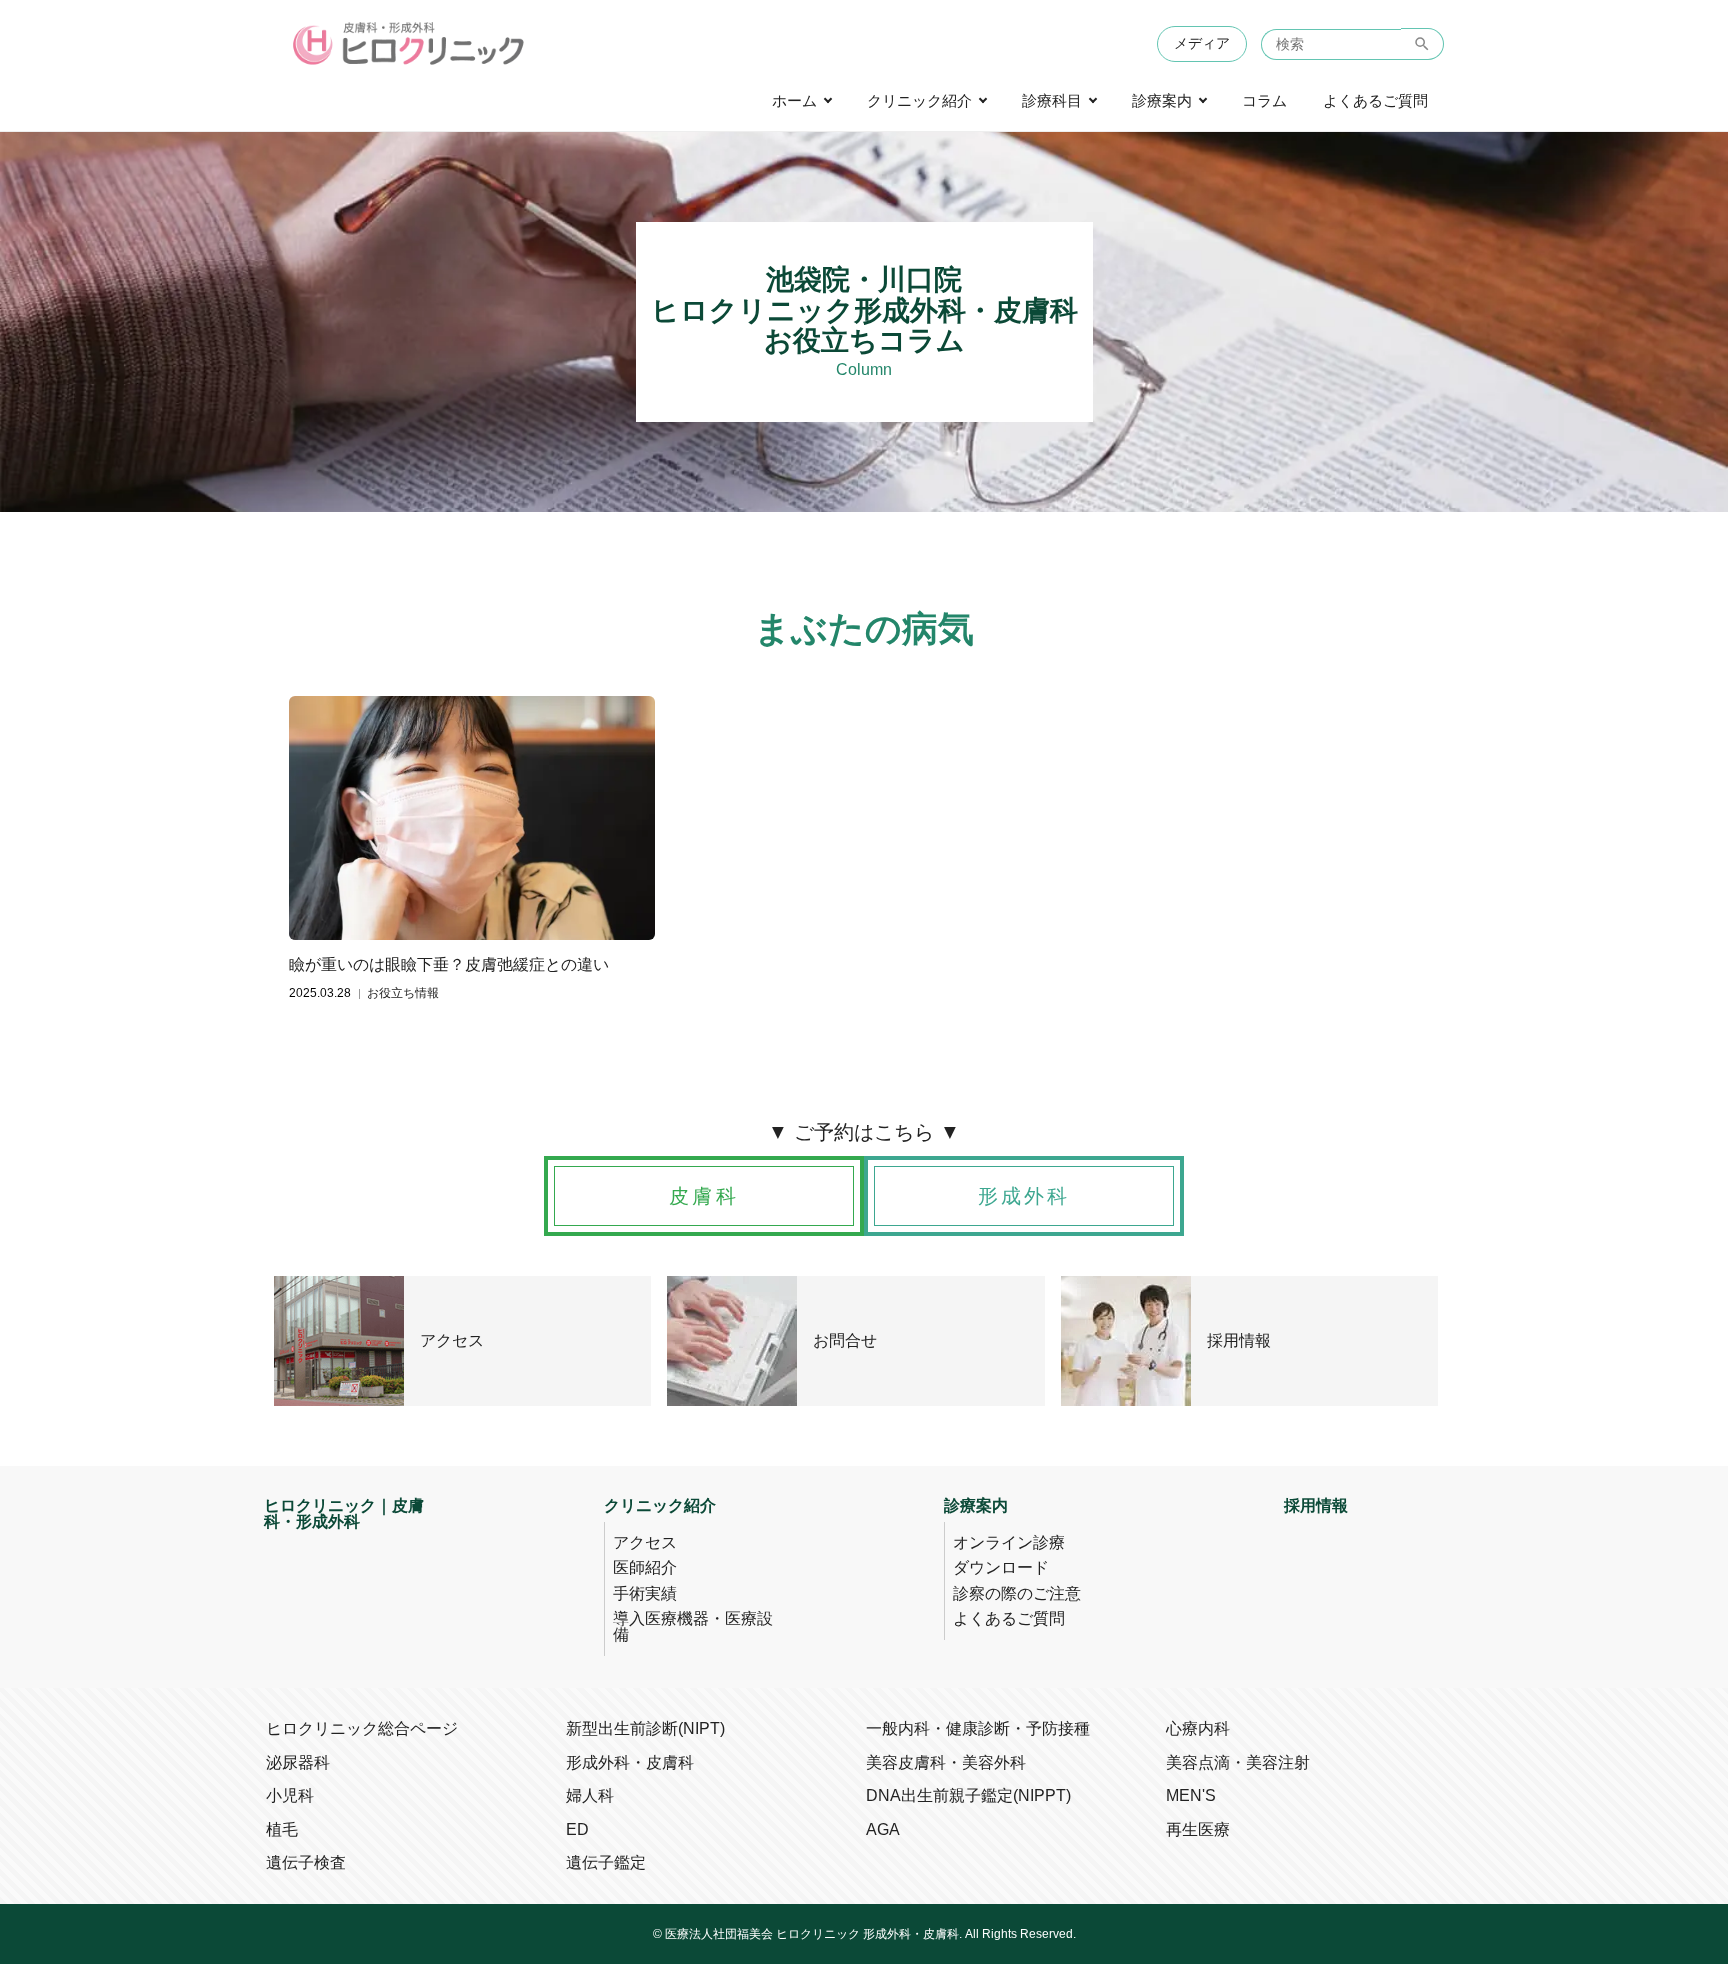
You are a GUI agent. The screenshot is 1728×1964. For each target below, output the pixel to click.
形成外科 (1024, 1196)
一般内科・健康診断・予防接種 (978, 1728)
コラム (1264, 101)
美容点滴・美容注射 (1238, 1762)
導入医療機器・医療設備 (693, 1626)
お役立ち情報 (403, 993)
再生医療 (1198, 1829)
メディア (1202, 43)
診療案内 (1162, 101)
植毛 (282, 1829)
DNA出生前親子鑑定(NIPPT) (968, 1795)
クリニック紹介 (919, 101)
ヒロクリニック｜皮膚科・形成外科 (344, 1514)
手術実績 (645, 1593)
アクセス (645, 1542)
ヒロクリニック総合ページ (362, 1728)
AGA (883, 1829)
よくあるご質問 (1375, 101)
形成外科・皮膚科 (630, 1762)
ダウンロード (1001, 1567)
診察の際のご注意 (1017, 1593)
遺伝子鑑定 (606, 1862)
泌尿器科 (298, 1762)
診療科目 (1052, 101)
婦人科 (590, 1795)
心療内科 (1198, 1728)
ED (577, 1829)
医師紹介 (645, 1567)
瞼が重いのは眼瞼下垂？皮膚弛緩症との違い (449, 964)
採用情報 (1316, 1506)
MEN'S (1191, 1795)
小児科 (290, 1795)
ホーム (794, 101)
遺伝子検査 (306, 1862)
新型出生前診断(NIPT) (645, 1728)
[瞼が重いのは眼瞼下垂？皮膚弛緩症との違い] (472, 818)
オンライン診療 (1009, 1542)
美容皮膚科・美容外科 (946, 1762)
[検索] (1422, 44)
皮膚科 (704, 1196)
